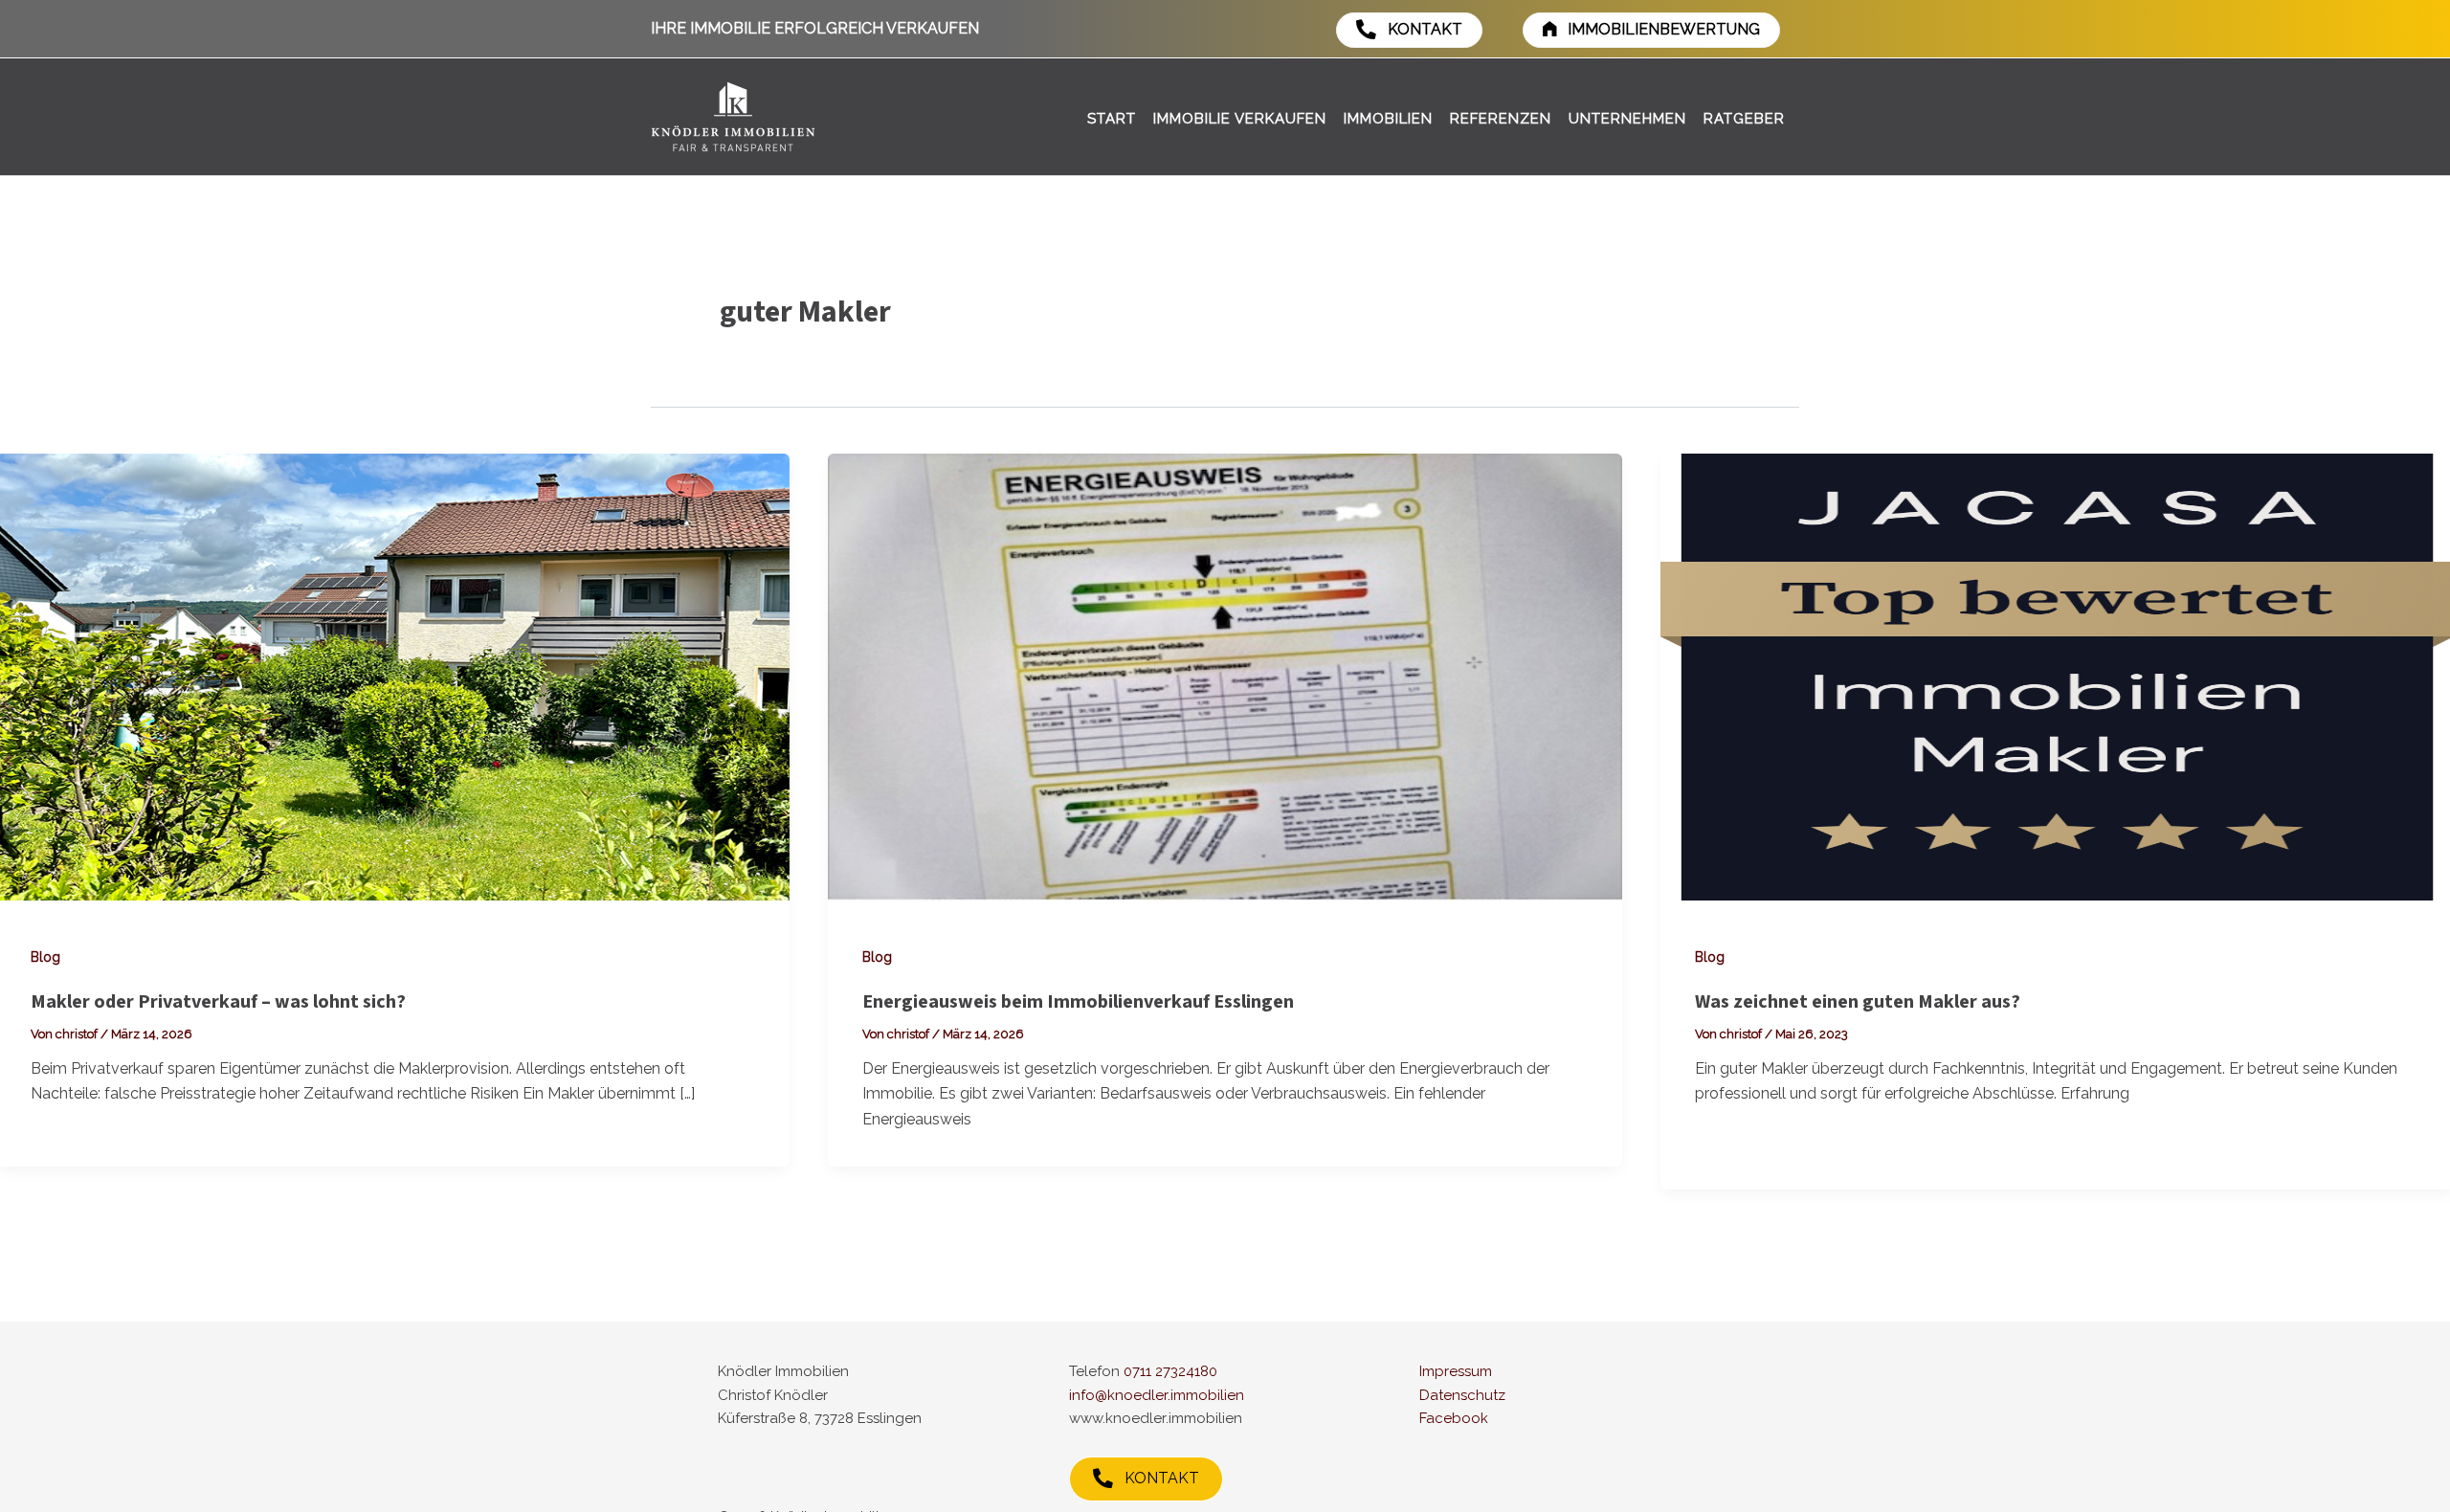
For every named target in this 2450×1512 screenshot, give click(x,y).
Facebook (1454, 1418)
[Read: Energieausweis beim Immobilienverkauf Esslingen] (1225, 675)
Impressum (1456, 1371)
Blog (45, 957)
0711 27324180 (1170, 1371)
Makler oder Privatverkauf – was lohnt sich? (218, 1002)
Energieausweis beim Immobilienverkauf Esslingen (1078, 1002)
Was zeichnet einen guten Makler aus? (1858, 1002)
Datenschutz (1462, 1395)
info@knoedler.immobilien (1157, 1395)
